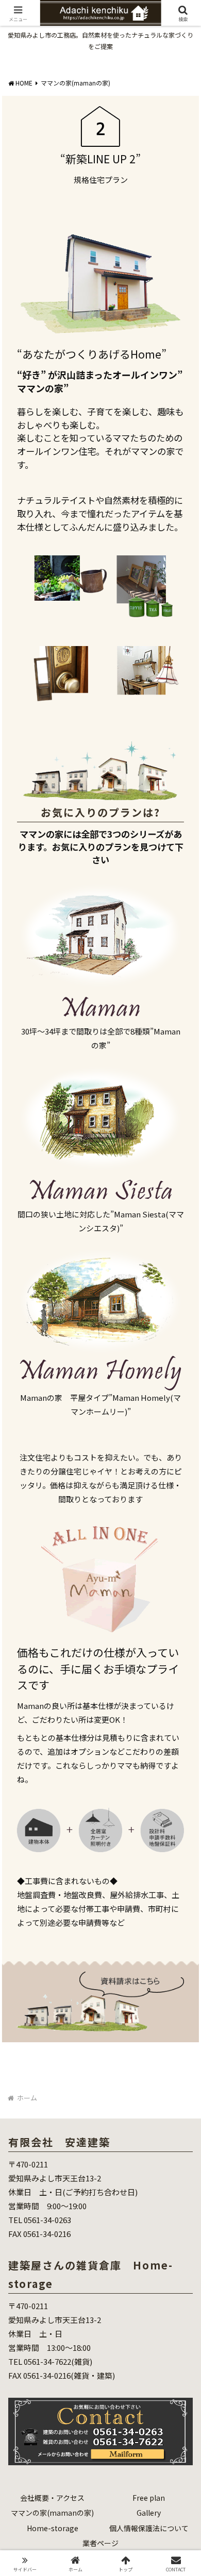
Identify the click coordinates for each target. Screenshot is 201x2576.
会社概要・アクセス (52, 2498)
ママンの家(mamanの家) (52, 2513)
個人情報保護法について (149, 2528)
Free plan (149, 2498)
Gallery (149, 2513)
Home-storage (53, 2528)
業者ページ (100, 2543)
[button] (181, 1769)
